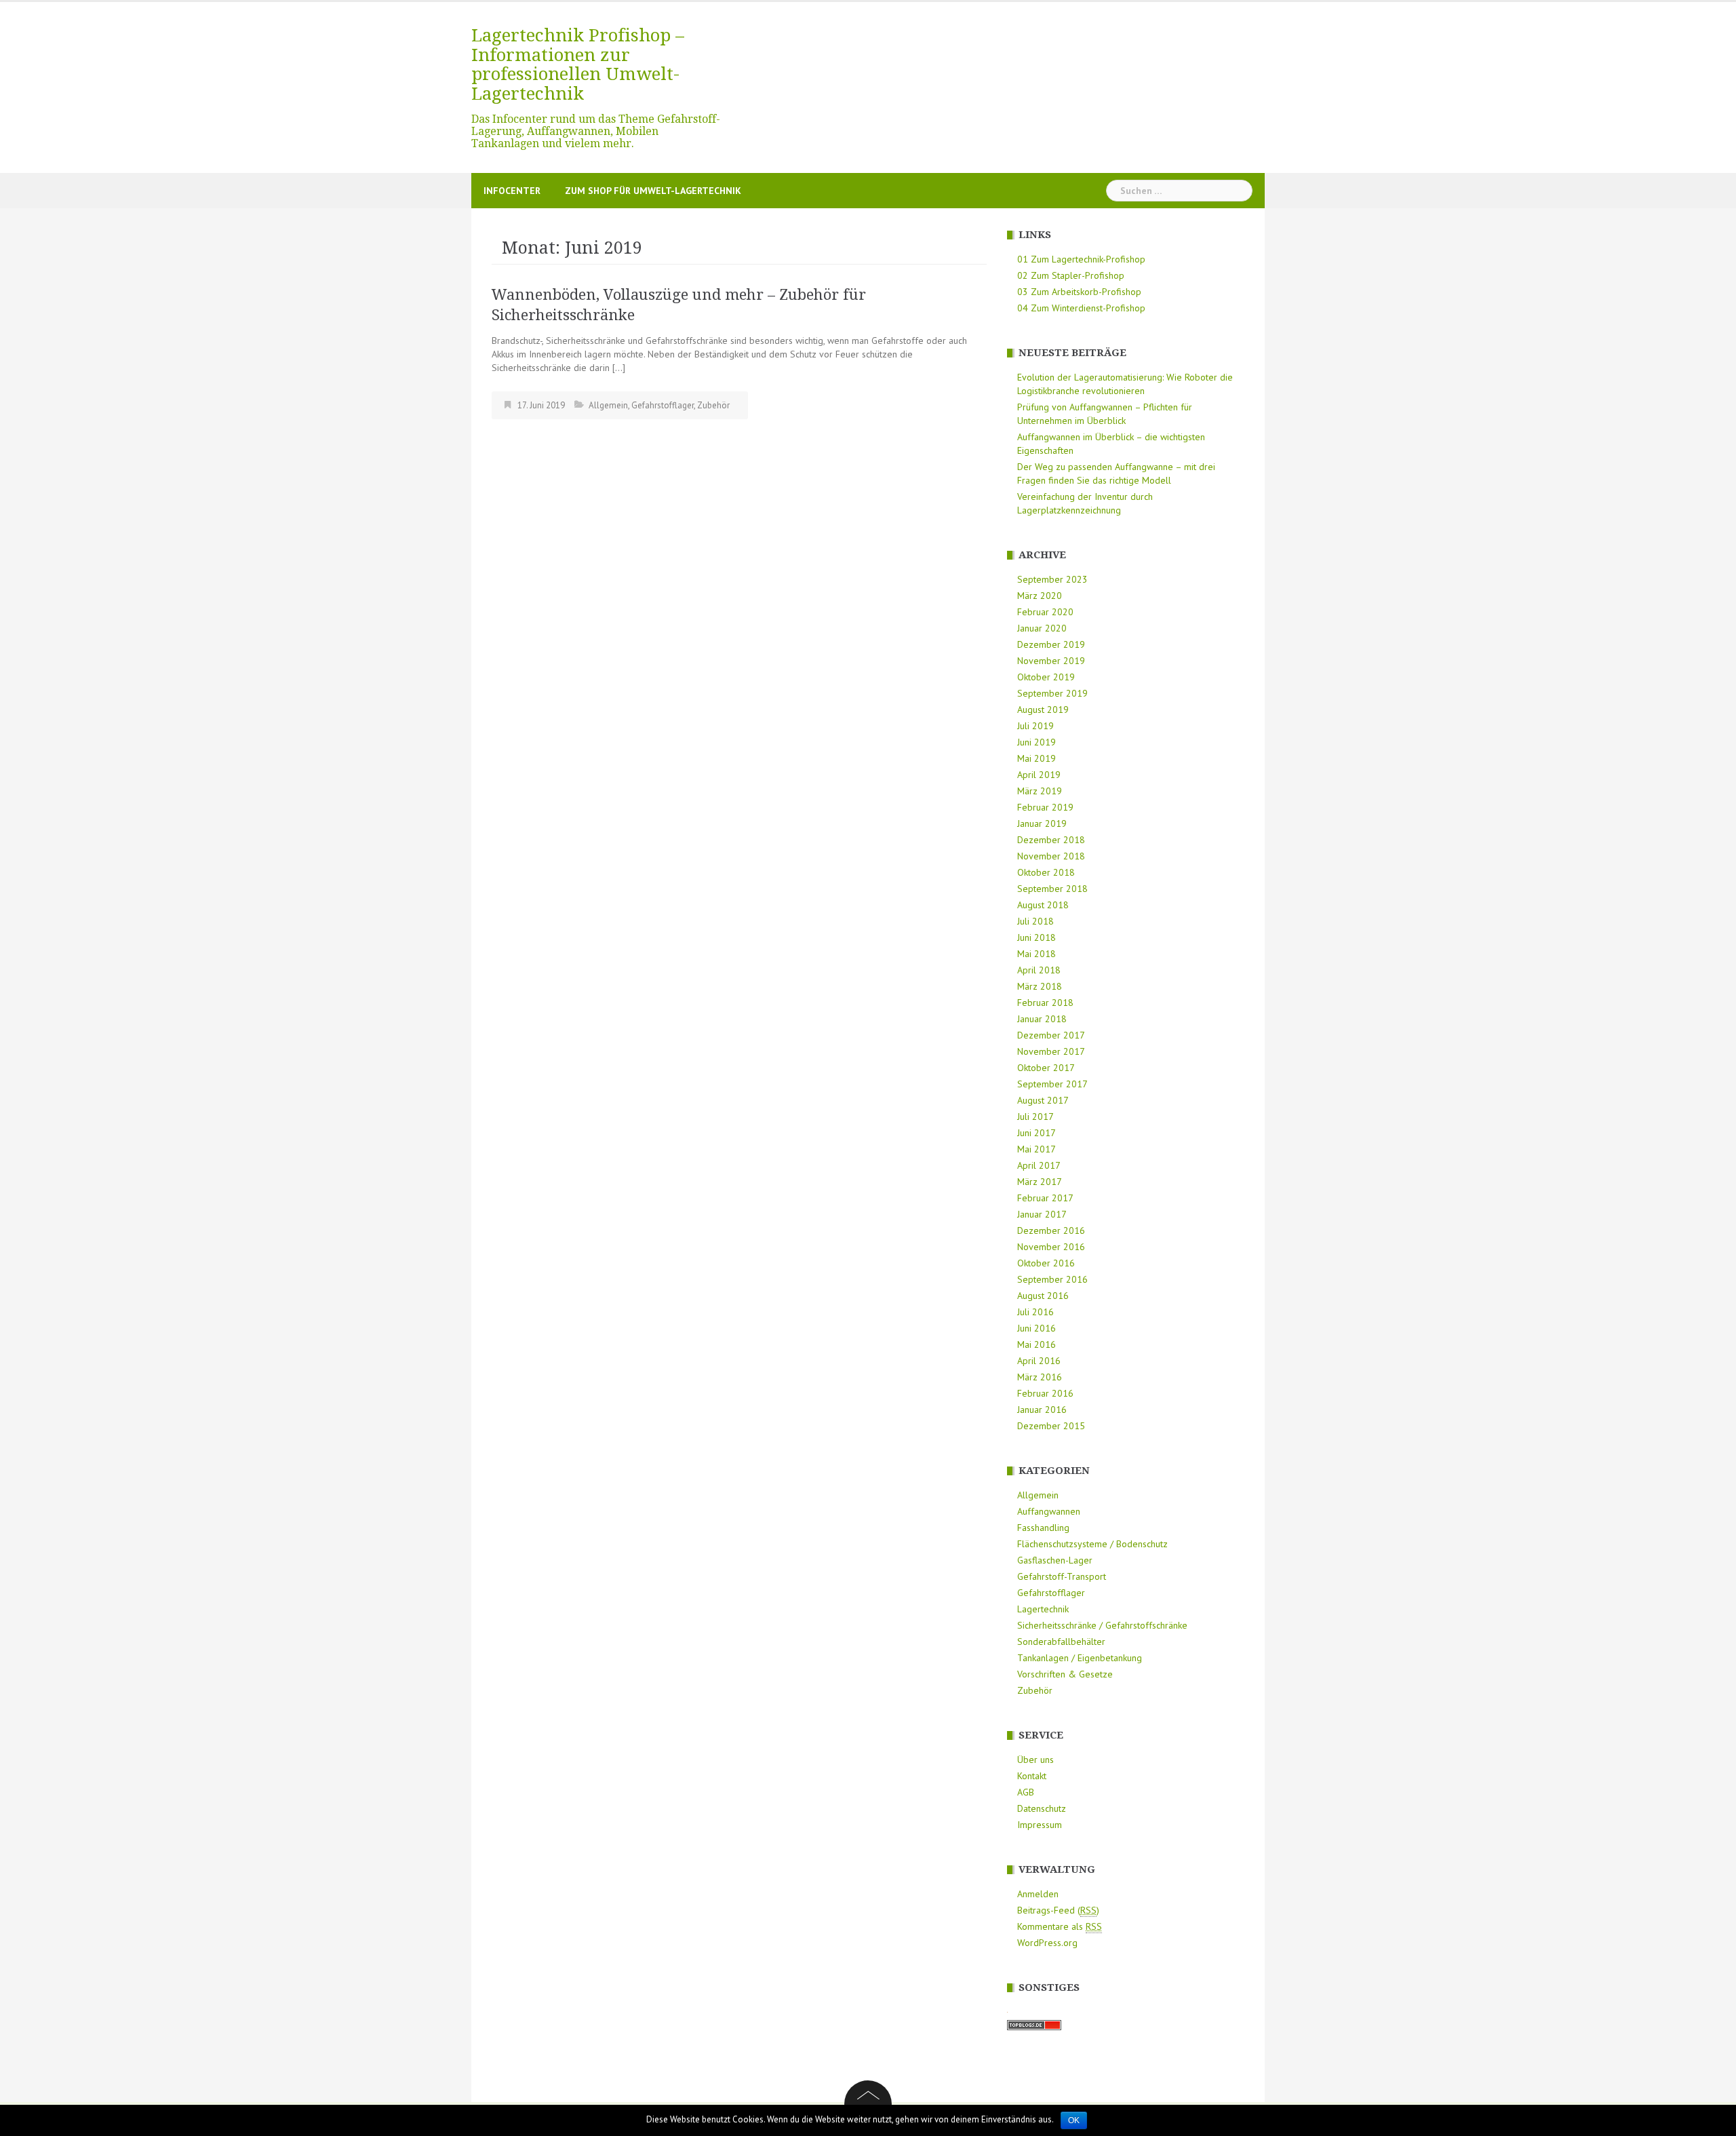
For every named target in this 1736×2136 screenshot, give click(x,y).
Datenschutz (1042, 1808)
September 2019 (1052, 693)
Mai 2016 (1037, 1344)
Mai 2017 (1037, 1149)
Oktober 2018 (1046, 872)
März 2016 (1040, 1377)
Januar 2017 (1042, 1214)
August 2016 (1043, 1296)
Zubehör (713, 405)
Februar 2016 (1045, 1393)
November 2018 (1051, 856)
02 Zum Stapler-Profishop (1071, 275)
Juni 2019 (1037, 742)
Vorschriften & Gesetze (1065, 1674)
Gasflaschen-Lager (1055, 1560)
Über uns (1035, 1760)
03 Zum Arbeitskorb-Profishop (1079, 292)
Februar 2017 (1045, 1198)
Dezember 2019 (1051, 644)
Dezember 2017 (1051, 1035)
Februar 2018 (1045, 1003)
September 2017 (1052, 1084)
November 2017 (1051, 1051)
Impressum (1040, 1825)
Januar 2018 (1042, 1019)
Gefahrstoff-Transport (1062, 1576)
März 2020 (1040, 596)
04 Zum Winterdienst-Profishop (1081, 308)
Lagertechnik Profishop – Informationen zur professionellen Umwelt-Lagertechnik (578, 64)
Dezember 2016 (1051, 1230)
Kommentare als (1060, 1926)
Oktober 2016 (1046, 1263)
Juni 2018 (1037, 937)
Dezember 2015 (1051, 1426)
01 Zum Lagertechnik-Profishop (1081, 259)
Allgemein (608, 405)
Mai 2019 (1037, 758)
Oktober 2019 (1046, 677)
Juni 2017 (1037, 1133)
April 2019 (1039, 775)
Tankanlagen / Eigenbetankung (1080, 1658)
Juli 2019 (1035, 726)
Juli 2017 (1035, 1116)
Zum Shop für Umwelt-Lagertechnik (653, 191)
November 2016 (1051, 1247)
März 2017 (1040, 1182)
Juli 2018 (1035, 921)
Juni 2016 (1037, 1328)
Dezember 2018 (1051, 840)
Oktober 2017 (1046, 1068)
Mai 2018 (1037, 954)
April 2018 (1039, 970)
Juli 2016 (1035, 1312)
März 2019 (1040, 791)
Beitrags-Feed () (1058, 1910)
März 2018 (1040, 986)
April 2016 (1039, 1361)
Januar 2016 (1042, 1410)
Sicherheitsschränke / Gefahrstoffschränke (1102, 1625)
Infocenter (512, 191)
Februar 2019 (1045, 807)
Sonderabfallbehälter (1061, 1642)
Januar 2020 (1042, 628)
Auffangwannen (1049, 1511)
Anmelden (1038, 1894)
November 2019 (1051, 661)
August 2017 (1043, 1100)
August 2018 (1043, 905)
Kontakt (1032, 1776)
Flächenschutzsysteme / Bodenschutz (1092, 1544)
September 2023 (1052, 579)
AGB (1026, 1792)
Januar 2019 (1042, 823)
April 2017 (1039, 1165)
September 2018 (1052, 889)
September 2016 (1052, 1279)
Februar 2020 (1045, 612)
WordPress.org (1047, 1943)
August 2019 (1043, 710)
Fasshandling (1043, 1528)
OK (1074, 2120)
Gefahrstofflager (663, 405)
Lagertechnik (1043, 1609)
